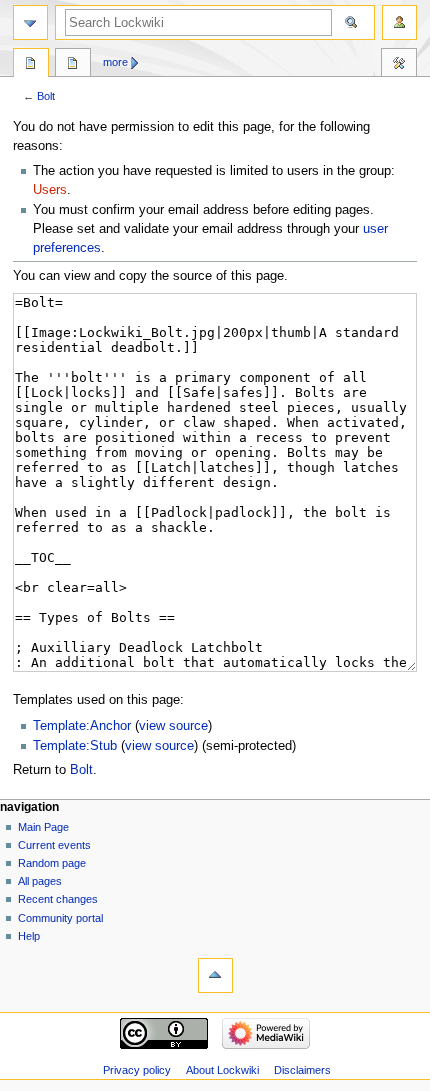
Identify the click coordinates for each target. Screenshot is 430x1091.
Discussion (73, 65)
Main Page (43, 827)
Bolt (46, 96)
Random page (52, 863)
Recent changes (58, 899)
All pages (40, 881)
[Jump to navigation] (30, 22)
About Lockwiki (222, 1070)
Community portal (60, 918)
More (115, 62)
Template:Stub (75, 746)
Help (29, 936)
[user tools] (399, 22)
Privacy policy (137, 1070)
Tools (399, 65)
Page (31, 65)
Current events (54, 845)
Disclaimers (302, 1070)
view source (173, 726)
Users (50, 190)
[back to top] (215, 975)
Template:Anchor (82, 726)
